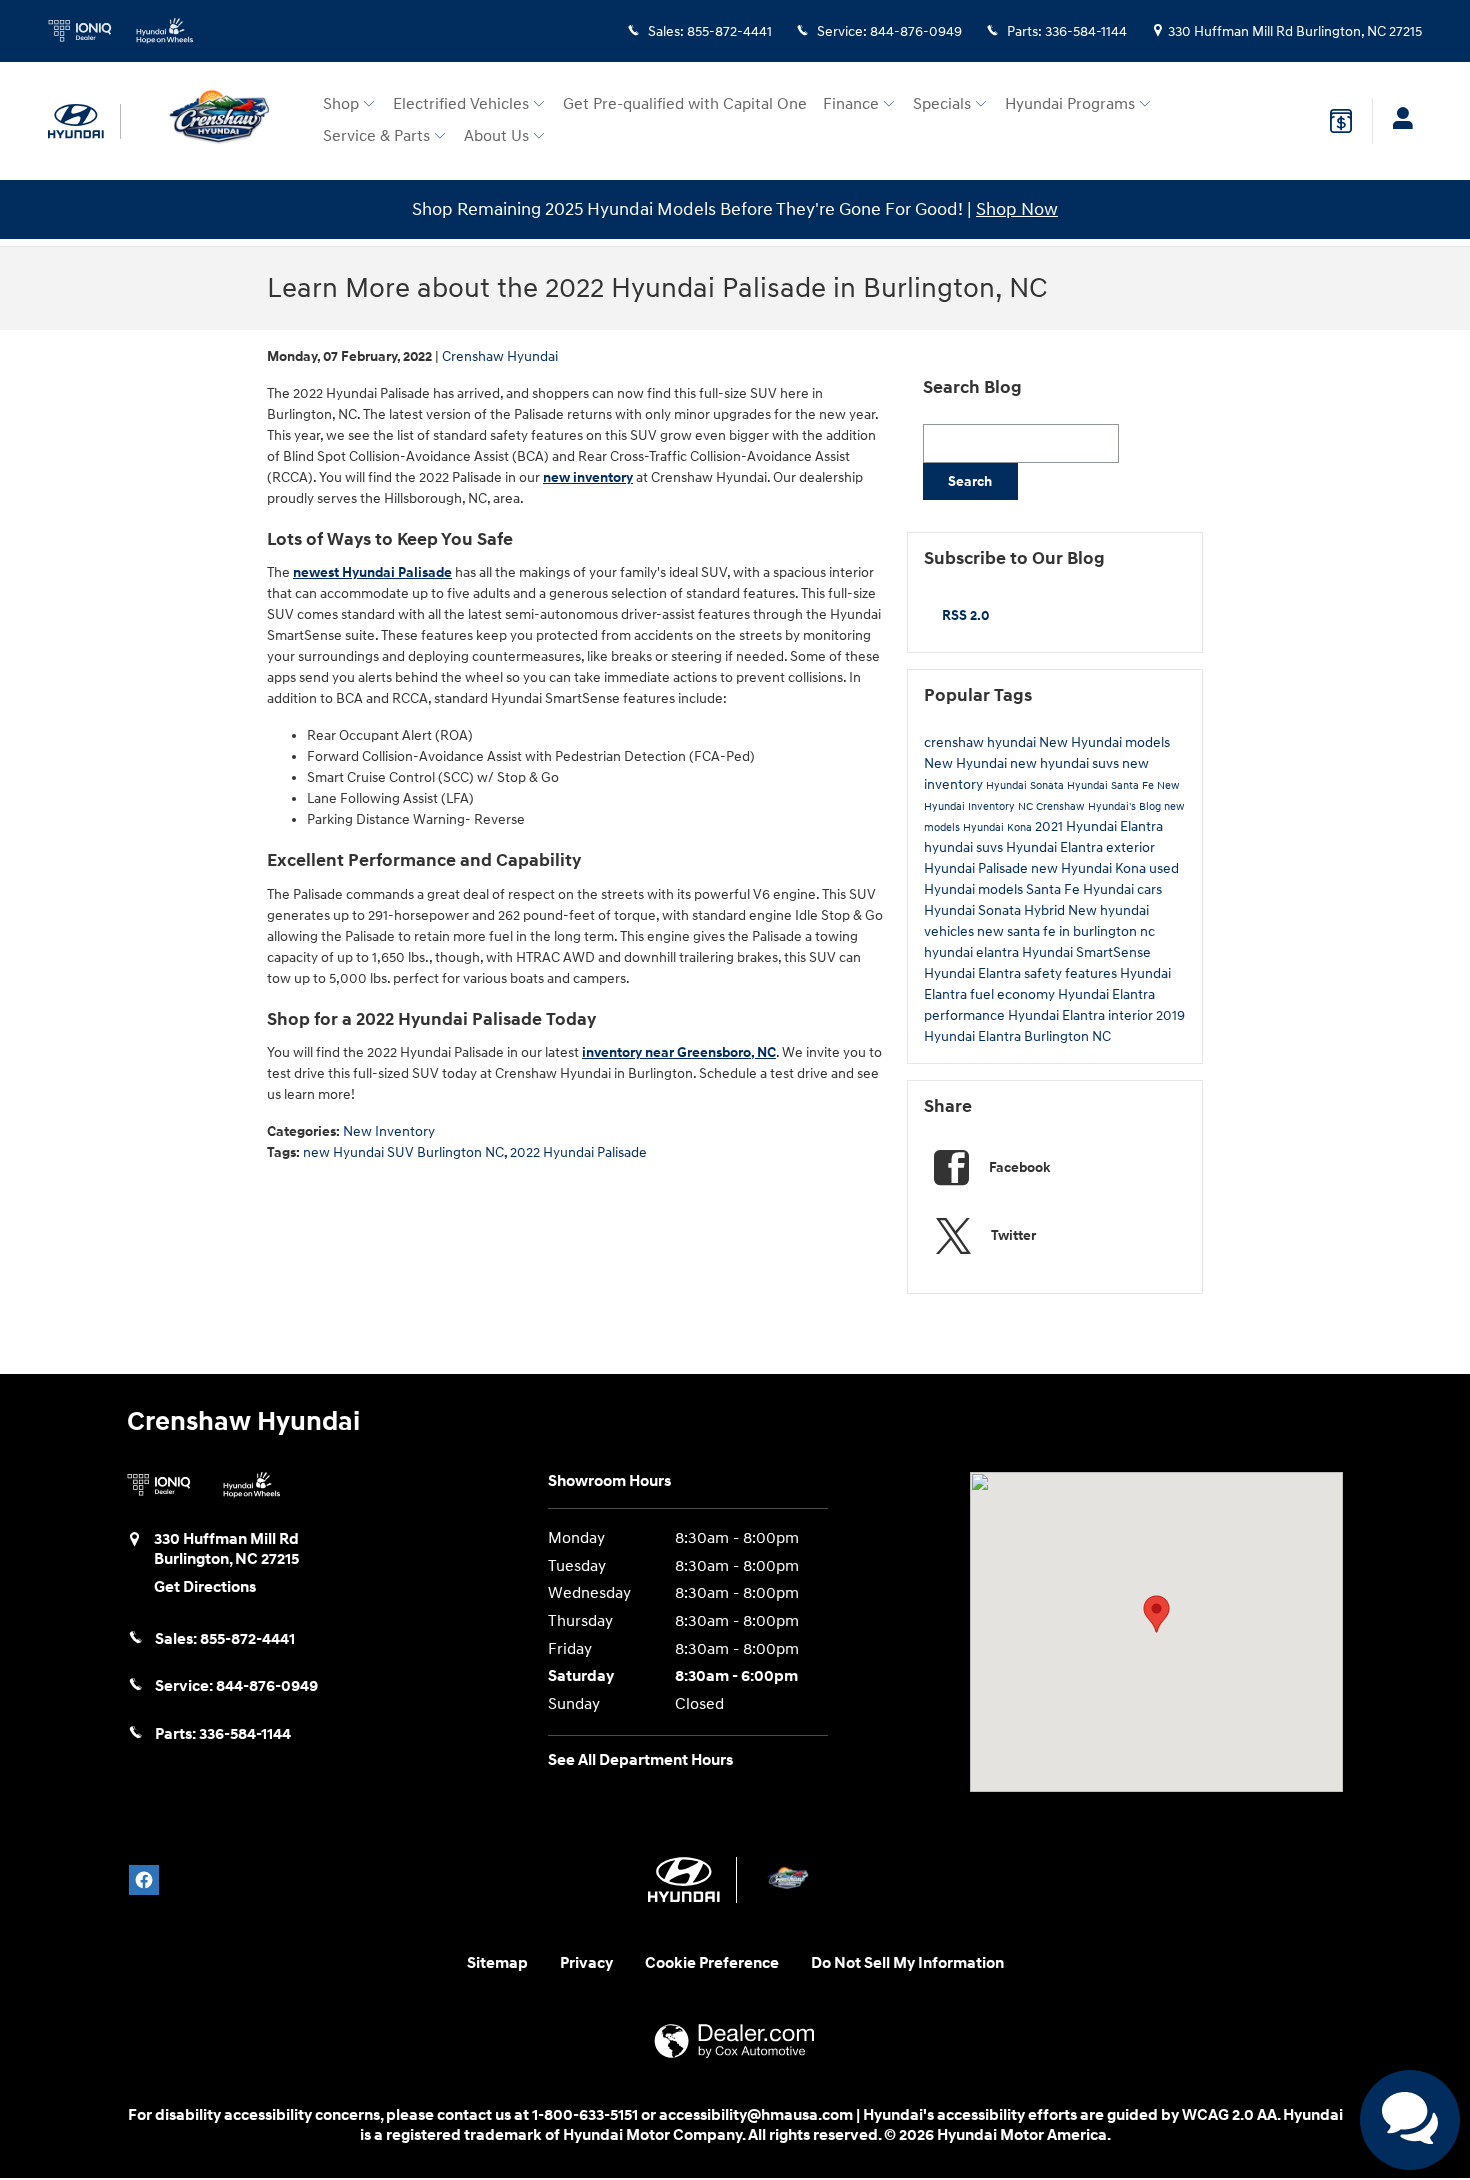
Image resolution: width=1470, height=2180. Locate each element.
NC (1027, 806)
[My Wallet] (1341, 121)
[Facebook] (144, 1880)
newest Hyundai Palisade (372, 572)
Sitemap (497, 1963)
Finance (851, 104)
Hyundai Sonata (1026, 785)
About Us (496, 136)
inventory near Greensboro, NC (679, 1052)
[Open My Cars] (1397, 121)
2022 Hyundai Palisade (578, 1152)
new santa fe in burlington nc (1066, 931)
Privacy (586, 1963)
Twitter (1013, 1235)
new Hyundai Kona (1090, 868)
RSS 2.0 (964, 615)
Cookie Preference (712, 1963)
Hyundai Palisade (977, 868)
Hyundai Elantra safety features (1022, 973)
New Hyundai (967, 763)
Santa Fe (1054, 889)
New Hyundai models (1104, 742)
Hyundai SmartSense (1086, 952)
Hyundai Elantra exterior (1080, 847)
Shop (341, 104)
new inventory (588, 477)
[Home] (84, 121)
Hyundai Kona (999, 827)
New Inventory (389, 1131)
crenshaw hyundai (981, 742)
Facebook (1019, 1167)
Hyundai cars (1122, 889)
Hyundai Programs (1070, 104)
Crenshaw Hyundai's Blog (1100, 806)
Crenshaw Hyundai (500, 356)
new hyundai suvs (1066, 763)
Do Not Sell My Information (907, 1963)
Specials (942, 104)
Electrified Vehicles (461, 104)
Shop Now (1017, 209)
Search (970, 481)
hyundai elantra (973, 952)
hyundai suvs (965, 847)
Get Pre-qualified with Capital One (685, 104)
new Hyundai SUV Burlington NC (403, 1152)
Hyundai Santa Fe (1112, 785)
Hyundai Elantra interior (1082, 1015)
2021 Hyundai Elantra (1099, 826)
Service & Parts (376, 136)
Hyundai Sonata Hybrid (996, 910)
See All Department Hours (640, 1760)
